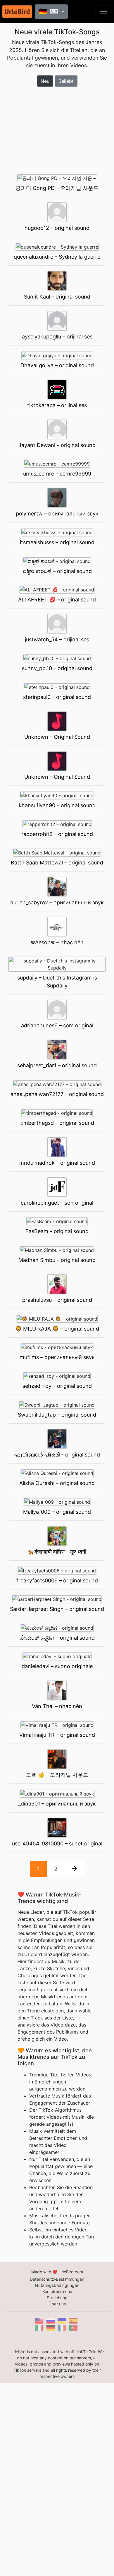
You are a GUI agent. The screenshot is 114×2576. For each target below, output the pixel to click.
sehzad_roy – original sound (57, 1386)
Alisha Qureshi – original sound (57, 1483)
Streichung (57, 2298)
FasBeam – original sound (57, 1231)
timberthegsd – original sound (57, 1123)
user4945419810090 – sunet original (57, 1844)
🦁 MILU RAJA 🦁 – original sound (57, 1329)
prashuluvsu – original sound (57, 1300)
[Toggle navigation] (104, 11)
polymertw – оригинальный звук (57, 514)
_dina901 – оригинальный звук (57, 1804)
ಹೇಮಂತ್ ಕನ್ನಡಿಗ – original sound (57, 1638)
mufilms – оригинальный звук (57, 1357)
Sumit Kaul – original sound (57, 297)
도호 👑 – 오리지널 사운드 (57, 1775)
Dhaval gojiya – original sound (57, 365)
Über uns (57, 2304)
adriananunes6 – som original (57, 1025)
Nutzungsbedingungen (57, 2285)
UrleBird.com (71, 2272)
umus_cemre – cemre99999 (57, 474)
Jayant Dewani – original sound (57, 445)
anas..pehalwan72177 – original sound (57, 1094)
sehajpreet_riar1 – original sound (57, 1065)
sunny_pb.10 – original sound (57, 668)
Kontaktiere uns (57, 2291)
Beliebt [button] (66, 81)
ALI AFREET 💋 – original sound (57, 600)
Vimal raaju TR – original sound (57, 1735)
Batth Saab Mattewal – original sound (57, 863)
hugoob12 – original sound (57, 228)
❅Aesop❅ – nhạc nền (57, 942)
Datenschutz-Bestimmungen (57, 2279)
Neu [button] (45, 81)
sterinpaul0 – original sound (57, 697)
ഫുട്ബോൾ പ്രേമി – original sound (57, 1455)
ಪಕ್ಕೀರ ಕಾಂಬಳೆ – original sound (57, 571)
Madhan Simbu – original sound (57, 1260)
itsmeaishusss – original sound (57, 542)
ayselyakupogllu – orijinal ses (57, 337)
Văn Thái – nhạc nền (57, 1706)
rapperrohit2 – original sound (57, 834)
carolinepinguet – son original (57, 1203)
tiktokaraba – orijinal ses (57, 405)
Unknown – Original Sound (57, 737)
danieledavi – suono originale (57, 1666)
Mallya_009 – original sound (57, 1512)
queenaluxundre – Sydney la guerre (57, 257)
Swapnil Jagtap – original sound (57, 1415)
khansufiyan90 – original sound (57, 805)
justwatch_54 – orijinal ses (57, 639)
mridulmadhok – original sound (57, 1163)
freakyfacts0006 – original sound (57, 1581)
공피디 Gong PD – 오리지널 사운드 (57, 188)
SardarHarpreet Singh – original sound (57, 1609)
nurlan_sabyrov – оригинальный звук (57, 902)
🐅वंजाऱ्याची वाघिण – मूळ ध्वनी (57, 1552)
